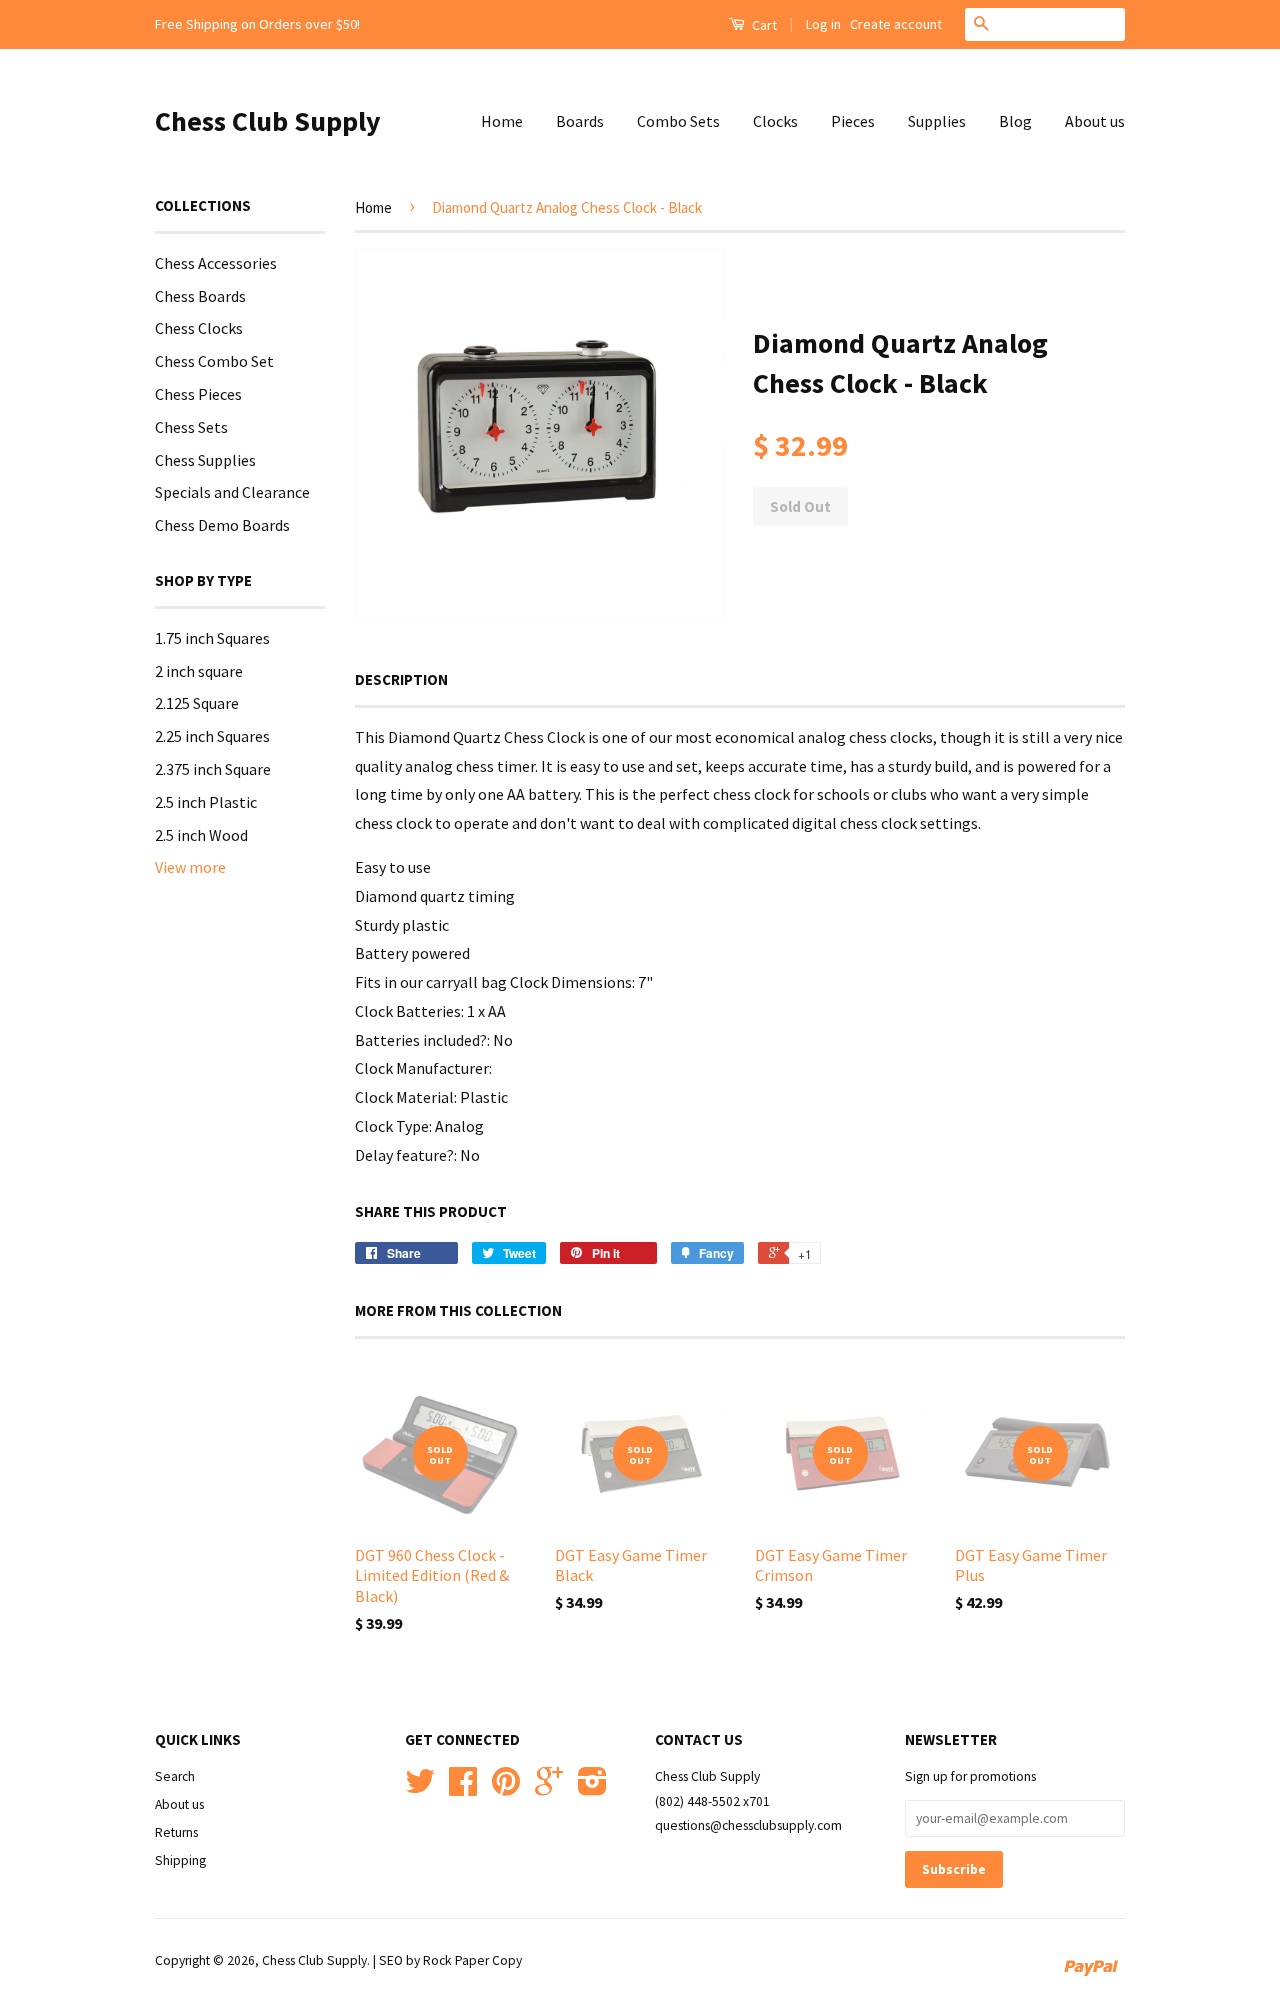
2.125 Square (197, 703)
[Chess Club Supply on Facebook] (463, 1788)
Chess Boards (200, 296)
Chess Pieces (198, 394)
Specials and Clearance (232, 492)
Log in (823, 24)
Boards (580, 121)
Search (175, 1776)
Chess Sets (191, 427)
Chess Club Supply (268, 121)
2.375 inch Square (213, 769)
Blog (1015, 121)
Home (502, 121)
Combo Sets (678, 121)
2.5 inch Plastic (206, 802)
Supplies (937, 121)
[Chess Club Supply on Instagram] (592, 1788)
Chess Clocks (199, 328)
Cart (763, 25)
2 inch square (199, 671)
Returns (176, 1832)
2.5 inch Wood (201, 835)
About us (1095, 121)
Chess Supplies (205, 460)
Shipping (180, 1860)
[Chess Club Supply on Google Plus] (549, 1788)
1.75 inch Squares (212, 638)
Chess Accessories (216, 263)
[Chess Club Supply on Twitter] (420, 1788)
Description (401, 679)
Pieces (853, 121)
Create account (896, 24)
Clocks (775, 121)
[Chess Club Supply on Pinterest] (506, 1788)
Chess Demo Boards (222, 525)
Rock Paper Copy (472, 1960)
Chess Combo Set (214, 361)
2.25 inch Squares (212, 736)
